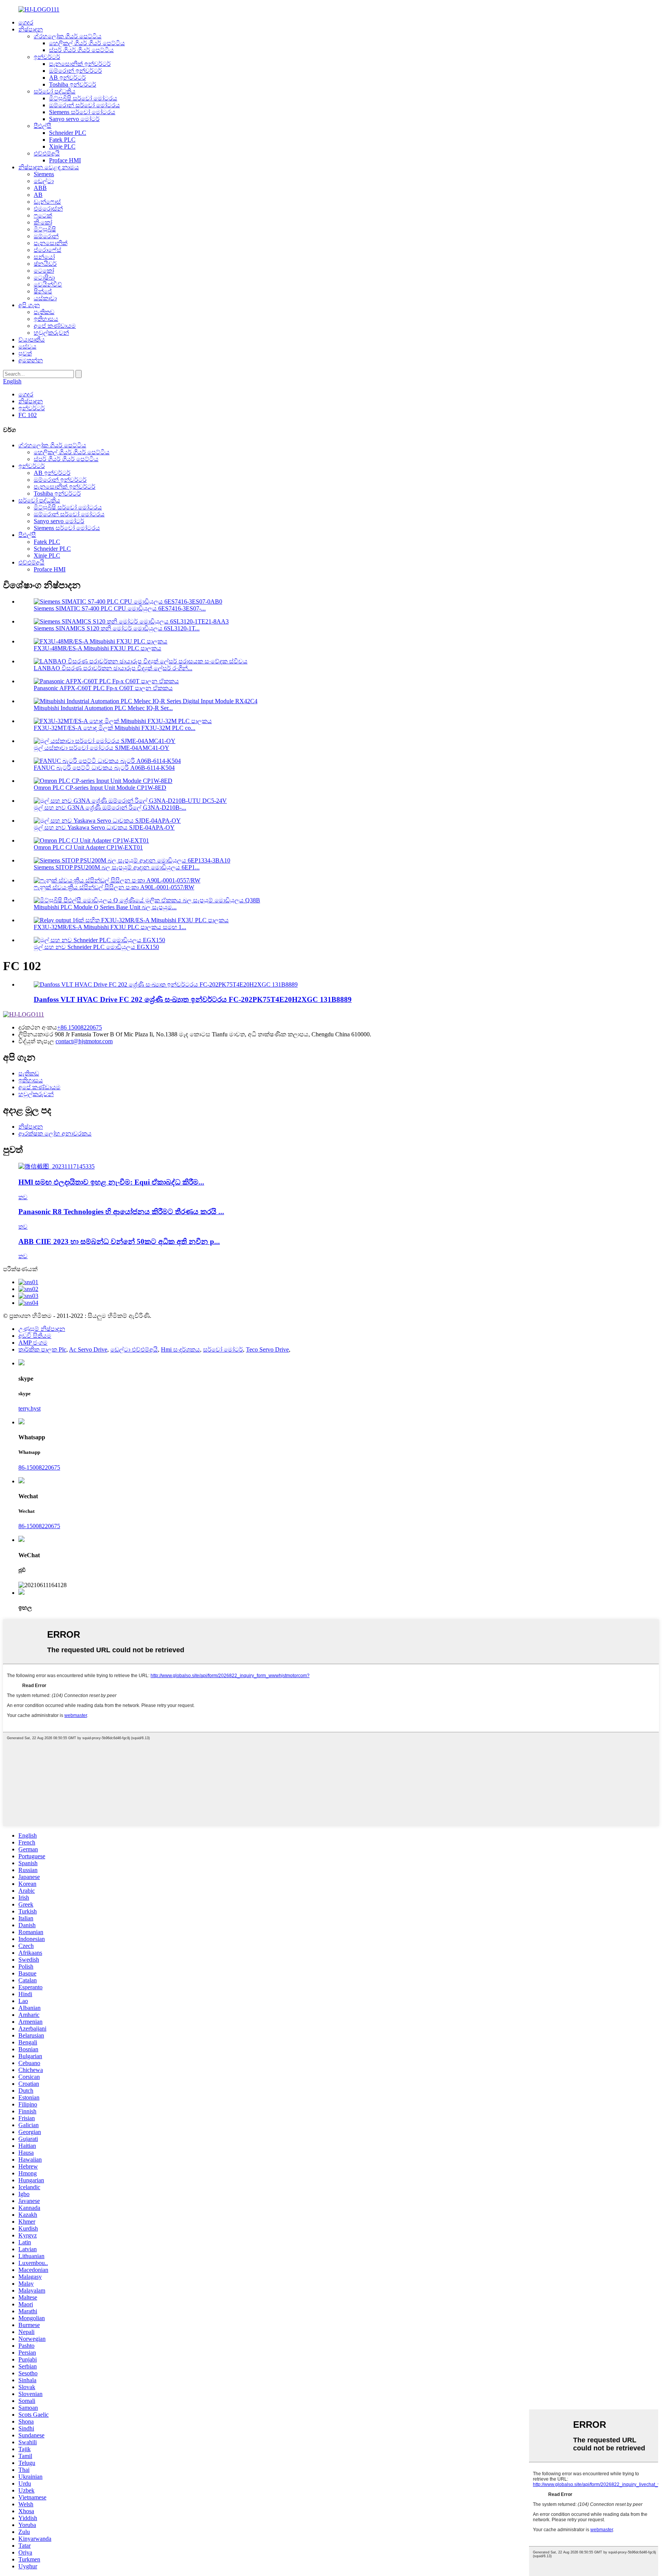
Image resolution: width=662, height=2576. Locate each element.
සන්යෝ (44, 257)
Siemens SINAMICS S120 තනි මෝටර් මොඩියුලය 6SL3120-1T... (117, 628)
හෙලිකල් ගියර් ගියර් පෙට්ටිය (87, 43)
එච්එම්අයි (47, 153)
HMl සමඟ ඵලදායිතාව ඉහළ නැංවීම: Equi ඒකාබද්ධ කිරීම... (111, 1182)
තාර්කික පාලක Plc (42, 1349)
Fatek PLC (62, 140)
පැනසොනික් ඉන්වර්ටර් (80, 64)
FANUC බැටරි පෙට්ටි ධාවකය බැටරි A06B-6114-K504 (104, 768)
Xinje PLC (62, 146)
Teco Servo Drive (267, 1349)
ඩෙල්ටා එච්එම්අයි (134, 1349)
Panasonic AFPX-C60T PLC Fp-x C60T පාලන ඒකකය (103, 688)
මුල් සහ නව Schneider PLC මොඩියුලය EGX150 (96, 947)
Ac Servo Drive (88, 1349)
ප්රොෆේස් (48, 250)
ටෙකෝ (44, 271)
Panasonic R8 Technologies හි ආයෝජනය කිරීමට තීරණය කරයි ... (121, 1212)
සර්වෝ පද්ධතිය (55, 91)
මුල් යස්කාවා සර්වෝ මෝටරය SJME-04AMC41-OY (102, 748)
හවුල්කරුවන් (51, 333)
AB (38, 195)
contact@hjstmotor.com (84, 1041)
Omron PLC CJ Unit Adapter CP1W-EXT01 (88, 847)
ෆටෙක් (43, 215)
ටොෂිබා (44, 277)
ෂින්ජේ (43, 291)
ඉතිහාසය (46, 319)
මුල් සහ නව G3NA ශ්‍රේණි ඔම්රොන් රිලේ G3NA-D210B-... (110, 808)
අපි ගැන (29, 305)
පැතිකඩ (44, 312)
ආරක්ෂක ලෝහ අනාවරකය (55, 1133)
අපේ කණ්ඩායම (55, 326)
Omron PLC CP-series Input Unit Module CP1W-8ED (100, 788)
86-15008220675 (39, 1467)
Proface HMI (65, 160)
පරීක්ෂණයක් (20, 1269)
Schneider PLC (68, 133)
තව (23, 1197)
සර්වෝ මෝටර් (223, 1349)
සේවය (27, 346)
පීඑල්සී (43, 126)
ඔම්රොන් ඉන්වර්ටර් (75, 71)
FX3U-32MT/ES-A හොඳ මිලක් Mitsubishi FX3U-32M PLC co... (115, 728)
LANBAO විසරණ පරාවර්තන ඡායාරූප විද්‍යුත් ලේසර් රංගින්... (113, 668)
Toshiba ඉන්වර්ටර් (73, 84)
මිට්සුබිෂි (45, 229)
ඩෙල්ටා (44, 181)
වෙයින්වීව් (48, 284)
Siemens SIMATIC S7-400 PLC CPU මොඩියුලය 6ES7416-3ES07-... (120, 608)
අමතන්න (31, 360)
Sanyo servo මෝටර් (74, 119)
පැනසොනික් (51, 243)
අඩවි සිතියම (35, 1336)
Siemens (44, 174)
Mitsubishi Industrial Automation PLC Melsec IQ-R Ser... (103, 708)
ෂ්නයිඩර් (45, 264)
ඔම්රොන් (46, 236)
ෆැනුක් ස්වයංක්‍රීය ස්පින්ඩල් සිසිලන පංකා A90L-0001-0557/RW (114, 887)
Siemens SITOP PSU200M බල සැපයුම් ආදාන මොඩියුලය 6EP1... (117, 867)
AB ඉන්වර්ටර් (67, 78)
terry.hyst (29, 1408)
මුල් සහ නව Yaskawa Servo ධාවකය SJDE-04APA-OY (104, 827)
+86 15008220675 (79, 1027)
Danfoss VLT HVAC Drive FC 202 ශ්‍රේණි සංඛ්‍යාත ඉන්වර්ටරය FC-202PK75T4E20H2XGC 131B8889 (193, 999)
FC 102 (28, 415)
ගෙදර (26, 22)
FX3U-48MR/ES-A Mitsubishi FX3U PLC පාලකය (97, 648)
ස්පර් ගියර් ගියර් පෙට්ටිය (81, 50)
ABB (40, 188)
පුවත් (25, 353)
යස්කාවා (45, 298)
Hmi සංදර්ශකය (180, 1349)
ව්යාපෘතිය (32, 340)
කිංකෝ (43, 222)
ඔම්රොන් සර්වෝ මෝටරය (84, 105)
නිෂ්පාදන (31, 29)
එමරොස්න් (48, 209)
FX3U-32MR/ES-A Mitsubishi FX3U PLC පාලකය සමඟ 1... (110, 927)
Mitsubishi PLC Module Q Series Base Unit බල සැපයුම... (105, 907)
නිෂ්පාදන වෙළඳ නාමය (49, 167)
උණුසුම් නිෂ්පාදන (42, 1329)
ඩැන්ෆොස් (47, 202)
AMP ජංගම (33, 1343)
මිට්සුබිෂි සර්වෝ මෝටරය (83, 98)
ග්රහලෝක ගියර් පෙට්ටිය (68, 36)
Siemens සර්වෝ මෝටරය (82, 112)
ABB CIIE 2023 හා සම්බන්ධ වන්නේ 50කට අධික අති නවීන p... (119, 1241)
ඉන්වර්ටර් (47, 57)
